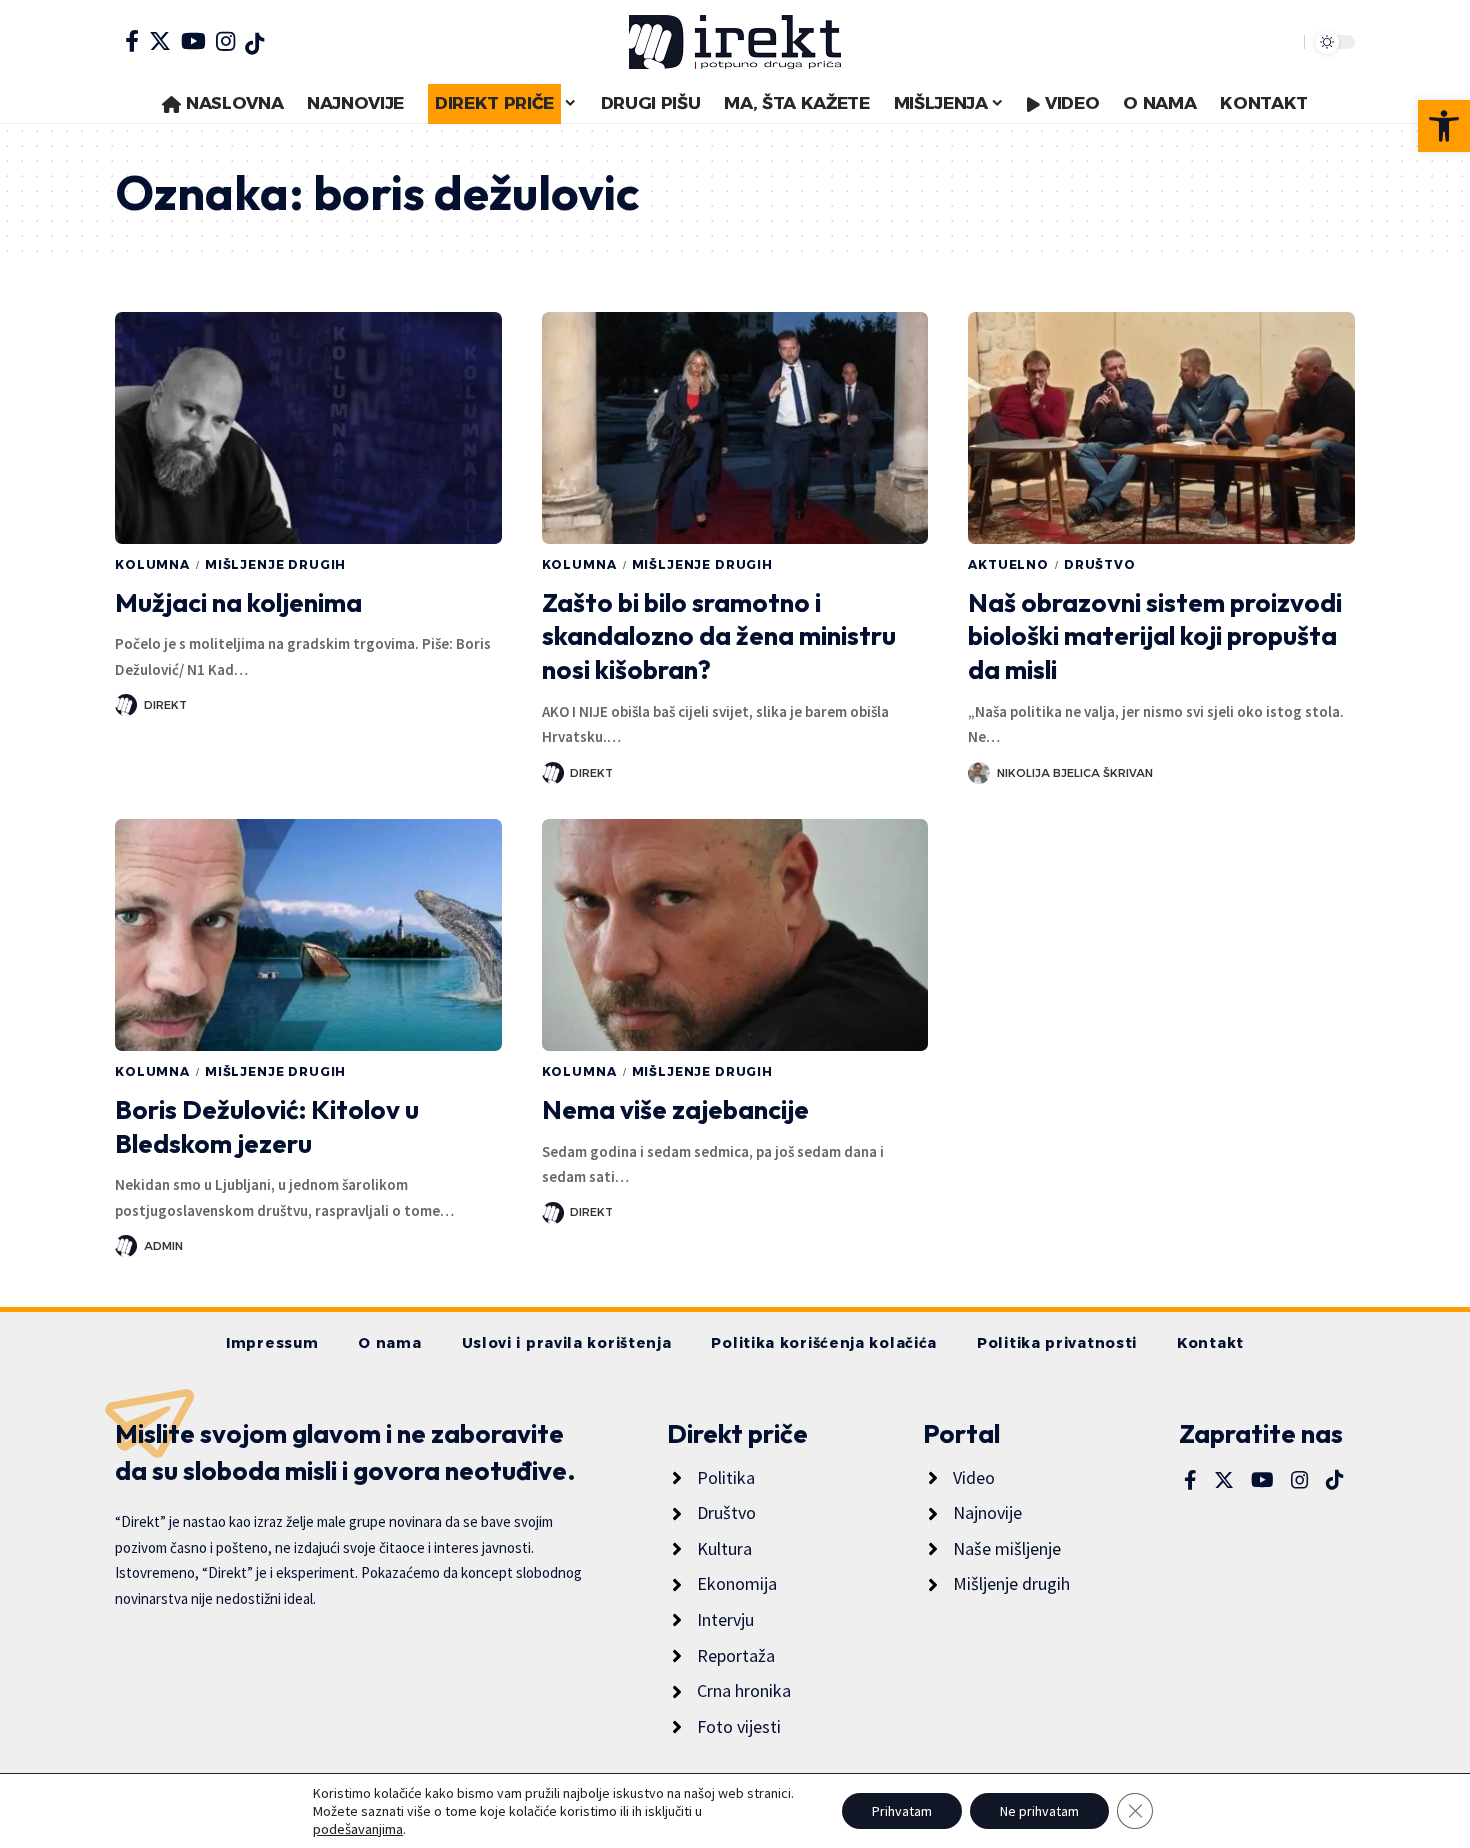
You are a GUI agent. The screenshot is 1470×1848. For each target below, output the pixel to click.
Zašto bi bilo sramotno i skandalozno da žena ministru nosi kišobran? (719, 636)
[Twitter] (160, 41)
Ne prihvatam (1039, 1811)
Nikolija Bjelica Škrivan (1075, 773)
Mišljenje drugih (275, 564)
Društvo (1100, 564)
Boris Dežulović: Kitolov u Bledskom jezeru (267, 1126)
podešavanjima (358, 1829)
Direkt (165, 705)
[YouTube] (193, 41)
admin (163, 1246)
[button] (1444, 126)
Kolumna (152, 564)
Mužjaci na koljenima (238, 602)
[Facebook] (132, 41)
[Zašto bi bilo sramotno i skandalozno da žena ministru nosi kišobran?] (735, 428)
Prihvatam (902, 1811)
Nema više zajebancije (675, 1109)
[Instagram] (225, 41)
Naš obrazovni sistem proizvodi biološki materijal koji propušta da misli (1155, 636)
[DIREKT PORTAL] (735, 42)
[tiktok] (254, 44)
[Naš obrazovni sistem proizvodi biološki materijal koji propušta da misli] (1161, 428)
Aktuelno (1008, 564)
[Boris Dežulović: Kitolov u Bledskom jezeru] (308, 935)
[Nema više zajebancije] (735, 935)
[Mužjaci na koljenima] (308, 428)
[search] (1284, 42)
